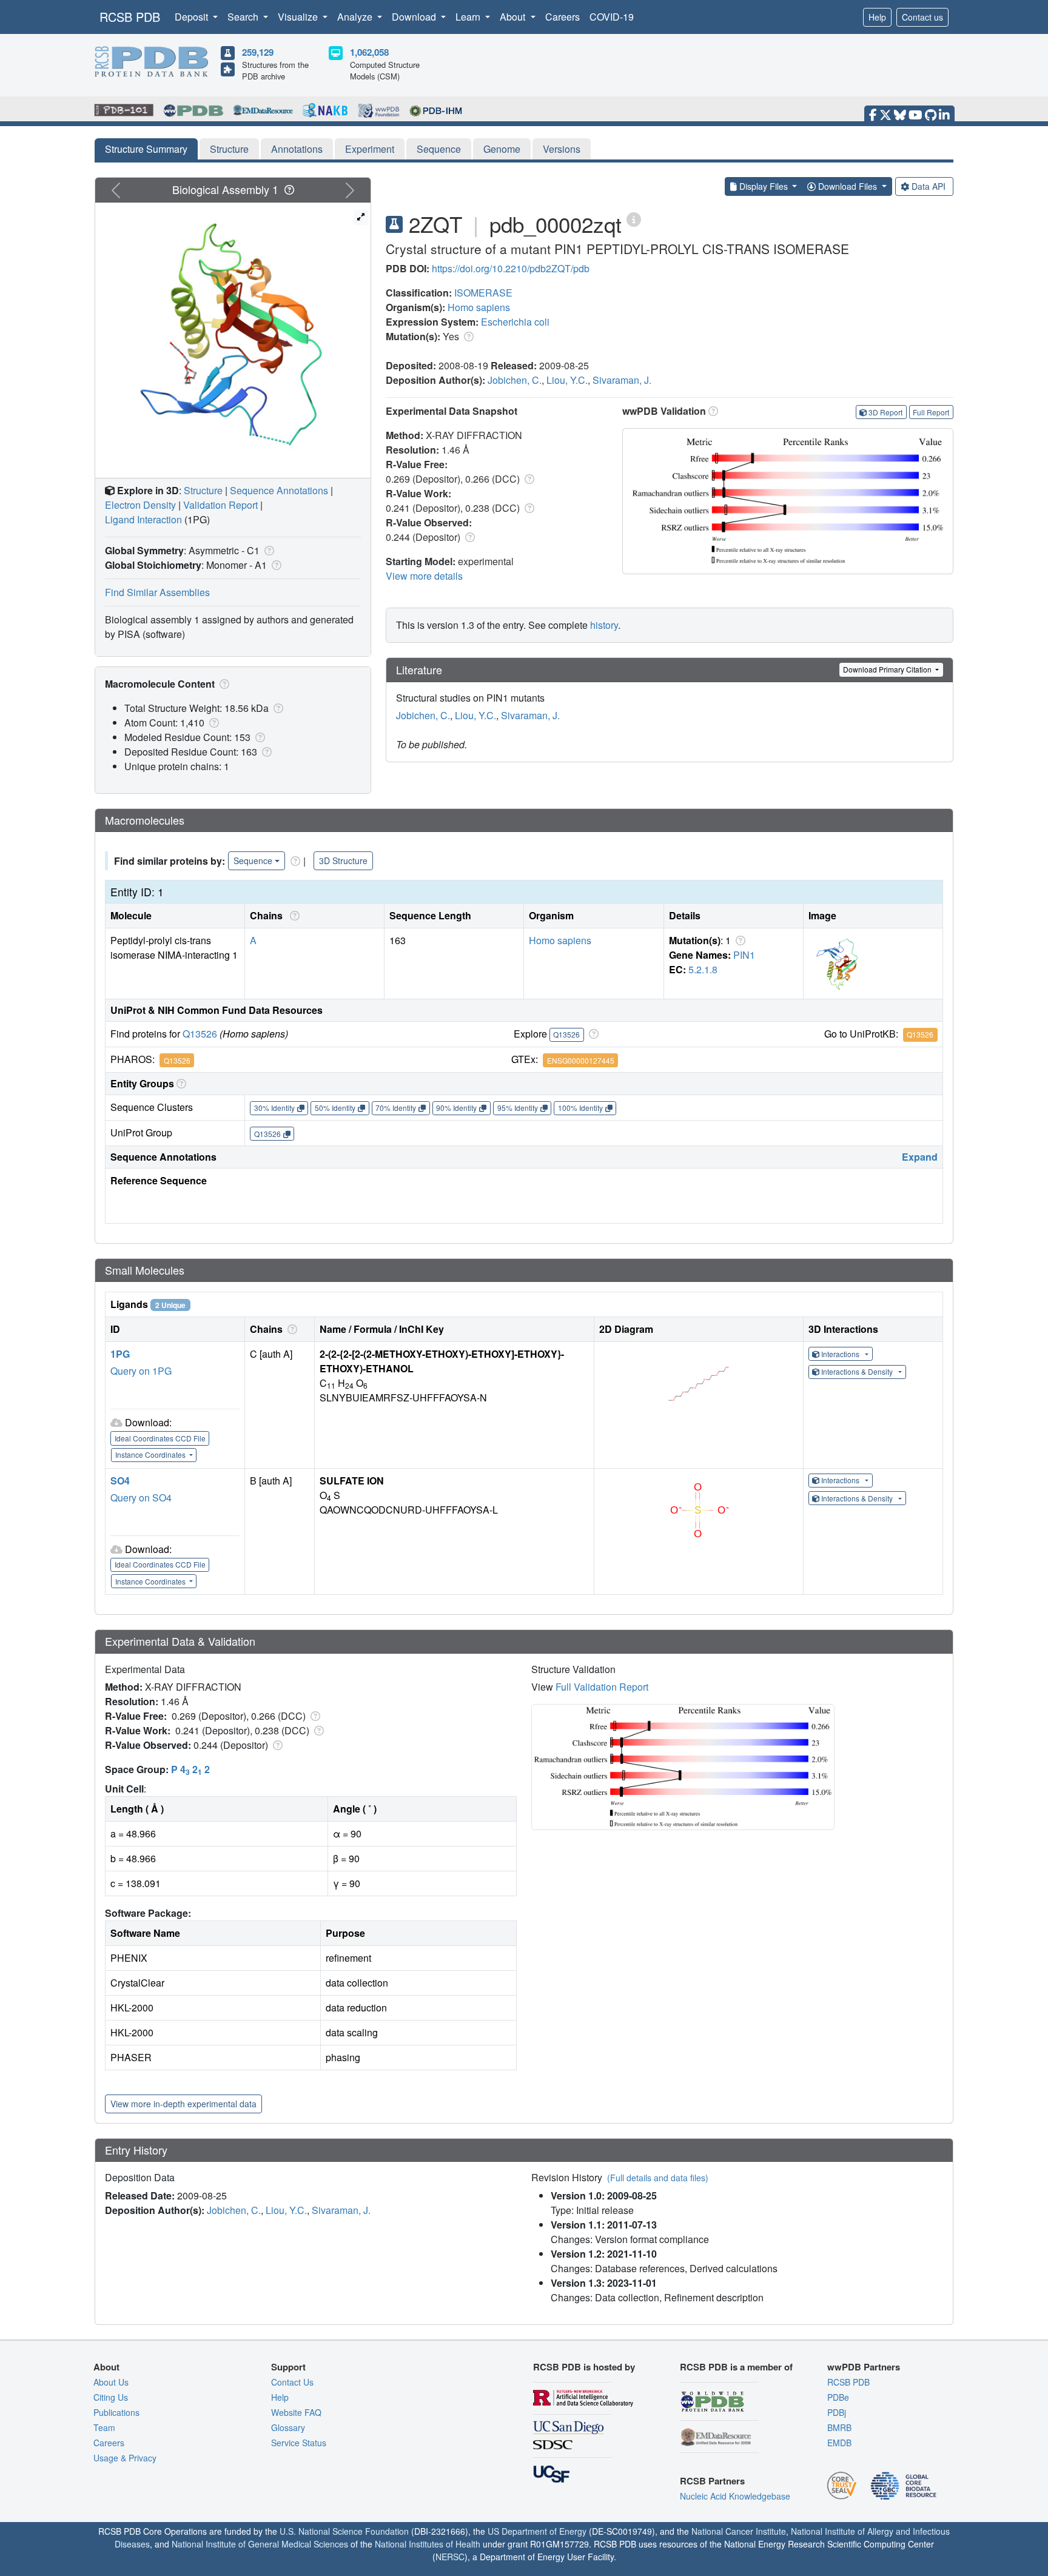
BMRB (839, 2427)
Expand (920, 1157)
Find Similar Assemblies (157, 592)
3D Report (885, 412)
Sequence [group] (253, 860)
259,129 (258, 52)
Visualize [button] (299, 17)
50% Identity (335, 1108)
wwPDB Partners (864, 2367)
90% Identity (456, 1108)
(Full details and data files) (658, 2178)
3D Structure (343, 860)
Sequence (439, 149)
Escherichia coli (515, 322)
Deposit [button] (193, 17)
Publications (116, 2412)
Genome (502, 149)
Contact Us (292, 2382)
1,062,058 (369, 52)
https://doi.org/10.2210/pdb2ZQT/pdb (511, 268)
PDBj (837, 2412)
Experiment (370, 149)
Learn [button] (469, 17)
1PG (120, 1354)
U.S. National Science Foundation (344, 2531)
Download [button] (415, 17)
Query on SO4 (141, 1498)
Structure (229, 149)
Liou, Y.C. (567, 380)
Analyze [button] (356, 17)
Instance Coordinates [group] (151, 1454)
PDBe (838, 2397)
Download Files (848, 186)
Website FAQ (296, 2412)
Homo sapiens (479, 307)
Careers (563, 17)
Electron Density (140, 505)
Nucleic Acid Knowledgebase (735, 2496)
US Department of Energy (537, 2531)
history (604, 625)
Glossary (288, 2427)
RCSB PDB (130, 17)
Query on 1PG (141, 1371)
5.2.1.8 (703, 969)
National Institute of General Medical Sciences (260, 2544)
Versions (562, 149)
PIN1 (744, 955)
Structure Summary (146, 149)
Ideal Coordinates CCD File (160, 1438)
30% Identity (274, 1108)
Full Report (931, 412)
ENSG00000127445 (581, 1060)
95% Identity (518, 1108)
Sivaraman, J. (622, 380)
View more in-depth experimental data (183, 2104)
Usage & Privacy (125, 2458)
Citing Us (111, 2397)
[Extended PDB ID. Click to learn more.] (634, 219)
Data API (929, 186)
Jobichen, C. (515, 380)
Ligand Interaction (143, 519)
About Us (111, 2382)
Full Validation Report (602, 1687)
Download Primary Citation (888, 669)
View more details (424, 576)
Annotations (297, 149)
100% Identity (580, 1108)
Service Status (299, 2443)
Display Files (764, 186)
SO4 (120, 1481)
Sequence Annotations (279, 490)
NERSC (450, 2557)
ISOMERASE (483, 293)
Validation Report (220, 505)
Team (104, 2427)
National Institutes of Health (428, 2544)
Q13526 (200, 1034)
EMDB (839, 2443)
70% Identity (396, 1108)
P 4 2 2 (190, 1769)
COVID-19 (612, 17)
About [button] (514, 17)
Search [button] (244, 17)
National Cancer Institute (739, 2531)
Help (877, 17)
